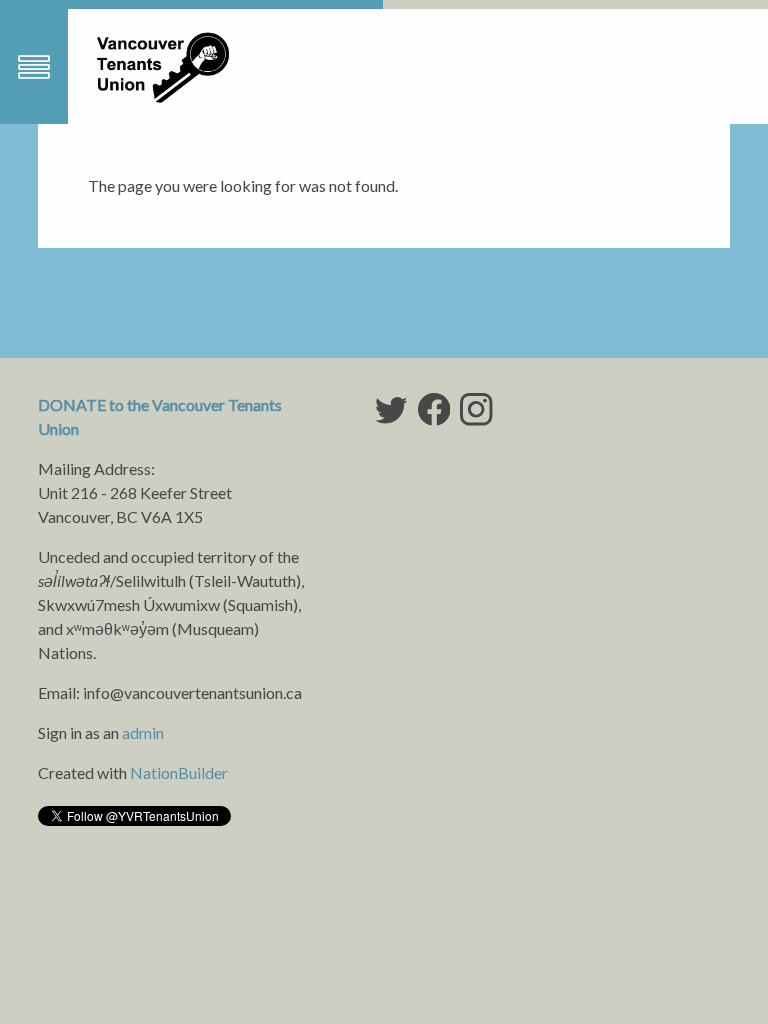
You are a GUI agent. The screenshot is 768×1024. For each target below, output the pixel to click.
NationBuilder (179, 772)
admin (143, 732)
